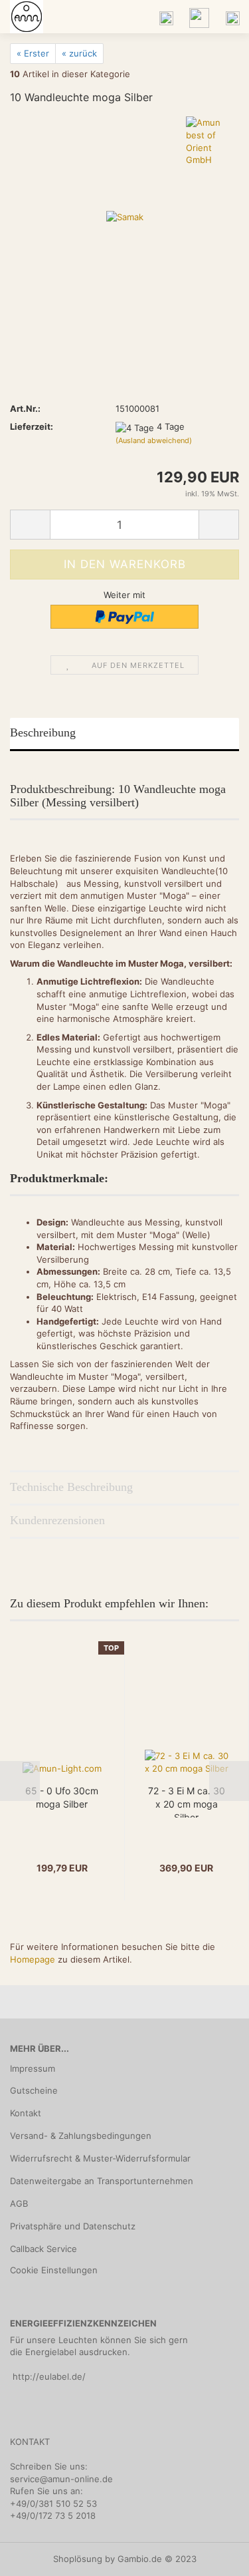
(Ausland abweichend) (154, 440)
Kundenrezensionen (57, 1520)
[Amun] (22, 17)
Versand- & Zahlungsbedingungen (81, 2136)
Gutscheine (34, 2090)
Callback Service (43, 2249)
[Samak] (125, 216)
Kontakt (26, 2113)
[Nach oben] (212, 2556)
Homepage (33, 1959)
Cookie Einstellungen (54, 2270)
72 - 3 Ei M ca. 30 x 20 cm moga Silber (187, 1801)
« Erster (33, 53)
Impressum (33, 2068)
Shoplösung (78, 2559)
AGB (19, 2203)
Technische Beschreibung (71, 1487)
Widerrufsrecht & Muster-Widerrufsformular (100, 2158)
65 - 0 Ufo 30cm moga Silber (62, 1797)
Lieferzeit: (32, 426)
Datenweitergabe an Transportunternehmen (102, 2181)
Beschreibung (43, 732)
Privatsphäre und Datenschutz (73, 2226)
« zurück (79, 53)
